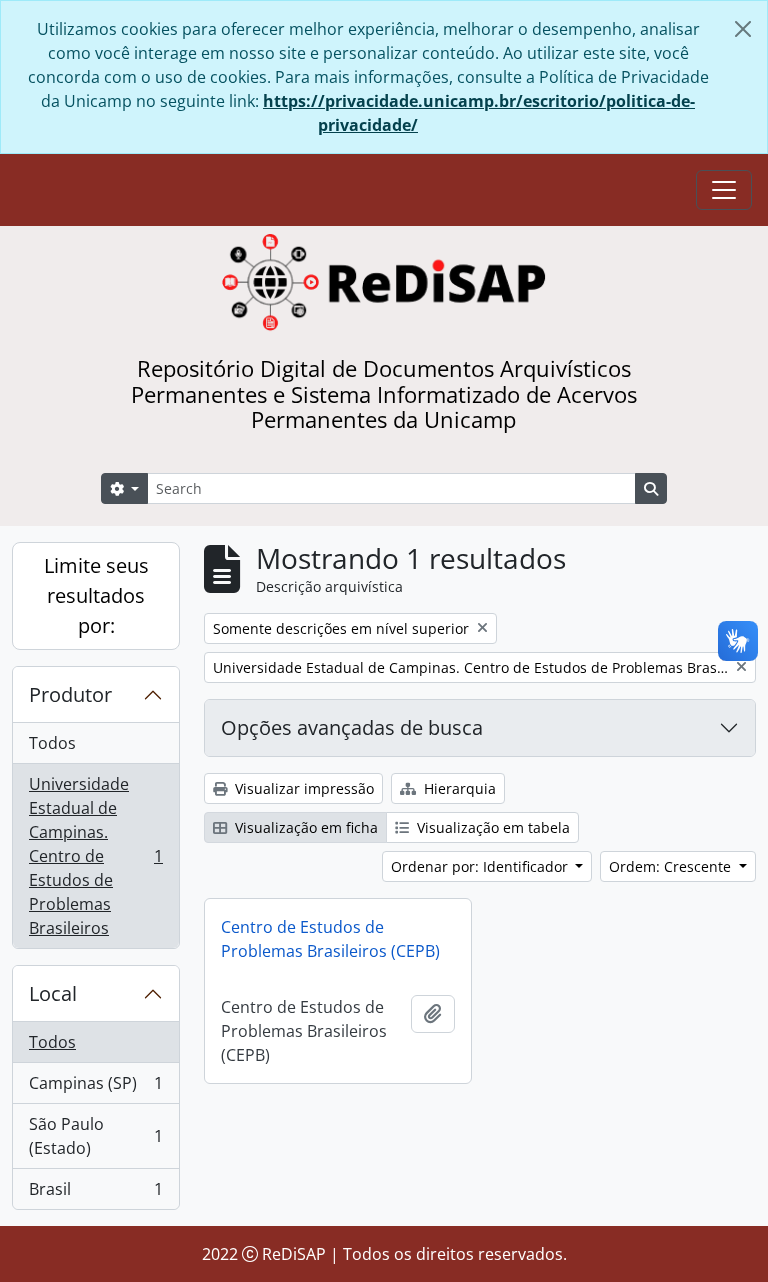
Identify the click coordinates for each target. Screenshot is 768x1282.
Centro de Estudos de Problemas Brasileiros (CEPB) (330, 939)
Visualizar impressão (302, 788)
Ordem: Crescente (672, 866)
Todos (52, 743)
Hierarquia (458, 788)
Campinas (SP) (95, 1088)
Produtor (70, 694)
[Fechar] (743, 29)
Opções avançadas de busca (352, 727)
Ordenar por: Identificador (481, 866)
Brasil (95, 1193)
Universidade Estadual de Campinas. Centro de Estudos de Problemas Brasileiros (95, 856)
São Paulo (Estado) (95, 1136)
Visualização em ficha (304, 827)
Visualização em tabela (491, 827)
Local (53, 993)
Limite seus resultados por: (96, 595)
